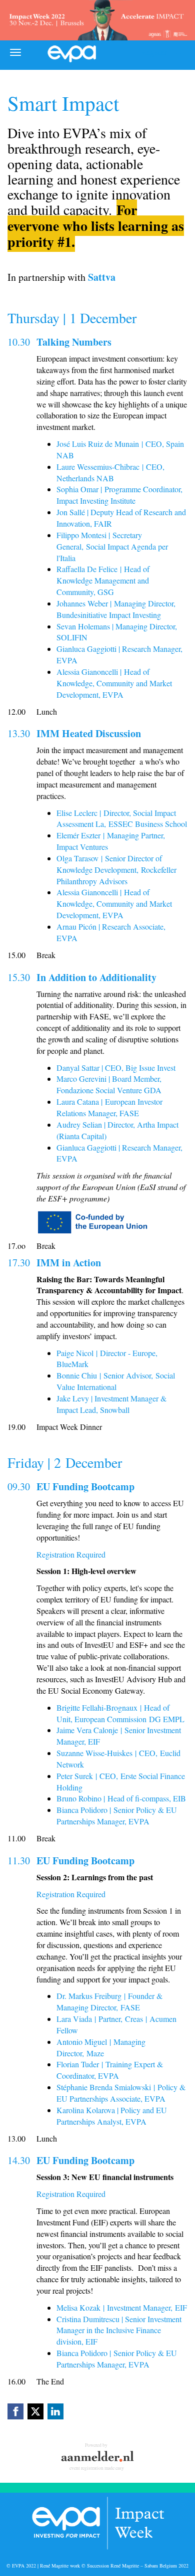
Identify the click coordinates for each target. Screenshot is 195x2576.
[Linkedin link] (55, 2411)
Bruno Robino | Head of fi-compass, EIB (121, 1798)
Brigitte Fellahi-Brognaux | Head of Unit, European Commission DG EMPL (120, 1713)
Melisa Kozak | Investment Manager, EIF (122, 2307)
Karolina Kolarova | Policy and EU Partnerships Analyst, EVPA (112, 2116)
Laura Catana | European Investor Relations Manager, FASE (109, 1107)
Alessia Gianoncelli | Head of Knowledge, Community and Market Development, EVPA (114, 683)
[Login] (178, 52)
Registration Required (71, 1554)
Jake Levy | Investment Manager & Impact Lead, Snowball (111, 1404)
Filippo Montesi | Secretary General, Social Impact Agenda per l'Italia (112, 546)
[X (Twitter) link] (35, 2411)
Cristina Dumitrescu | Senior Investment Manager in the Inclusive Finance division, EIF (119, 2330)
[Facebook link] (15, 2411)
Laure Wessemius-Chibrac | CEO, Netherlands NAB (110, 472)
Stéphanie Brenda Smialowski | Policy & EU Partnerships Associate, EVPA (121, 2093)
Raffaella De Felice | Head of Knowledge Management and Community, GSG (103, 580)
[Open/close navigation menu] (15, 52)
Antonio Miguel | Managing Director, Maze (101, 2047)
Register (154, 52)
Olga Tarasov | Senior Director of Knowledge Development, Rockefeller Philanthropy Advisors (116, 870)
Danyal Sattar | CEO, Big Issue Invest (116, 1068)
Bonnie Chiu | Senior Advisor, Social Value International (116, 1381)
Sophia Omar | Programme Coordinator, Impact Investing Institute (119, 495)
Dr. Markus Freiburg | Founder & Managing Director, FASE (109, 2001)
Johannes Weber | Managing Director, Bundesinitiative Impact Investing (116, 609)
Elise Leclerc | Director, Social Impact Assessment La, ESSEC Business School (122, 818)
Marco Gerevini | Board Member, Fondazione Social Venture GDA (109, 1084)
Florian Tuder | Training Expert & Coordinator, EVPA (110, 2070)
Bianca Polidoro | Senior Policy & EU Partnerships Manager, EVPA (117, 1815)
